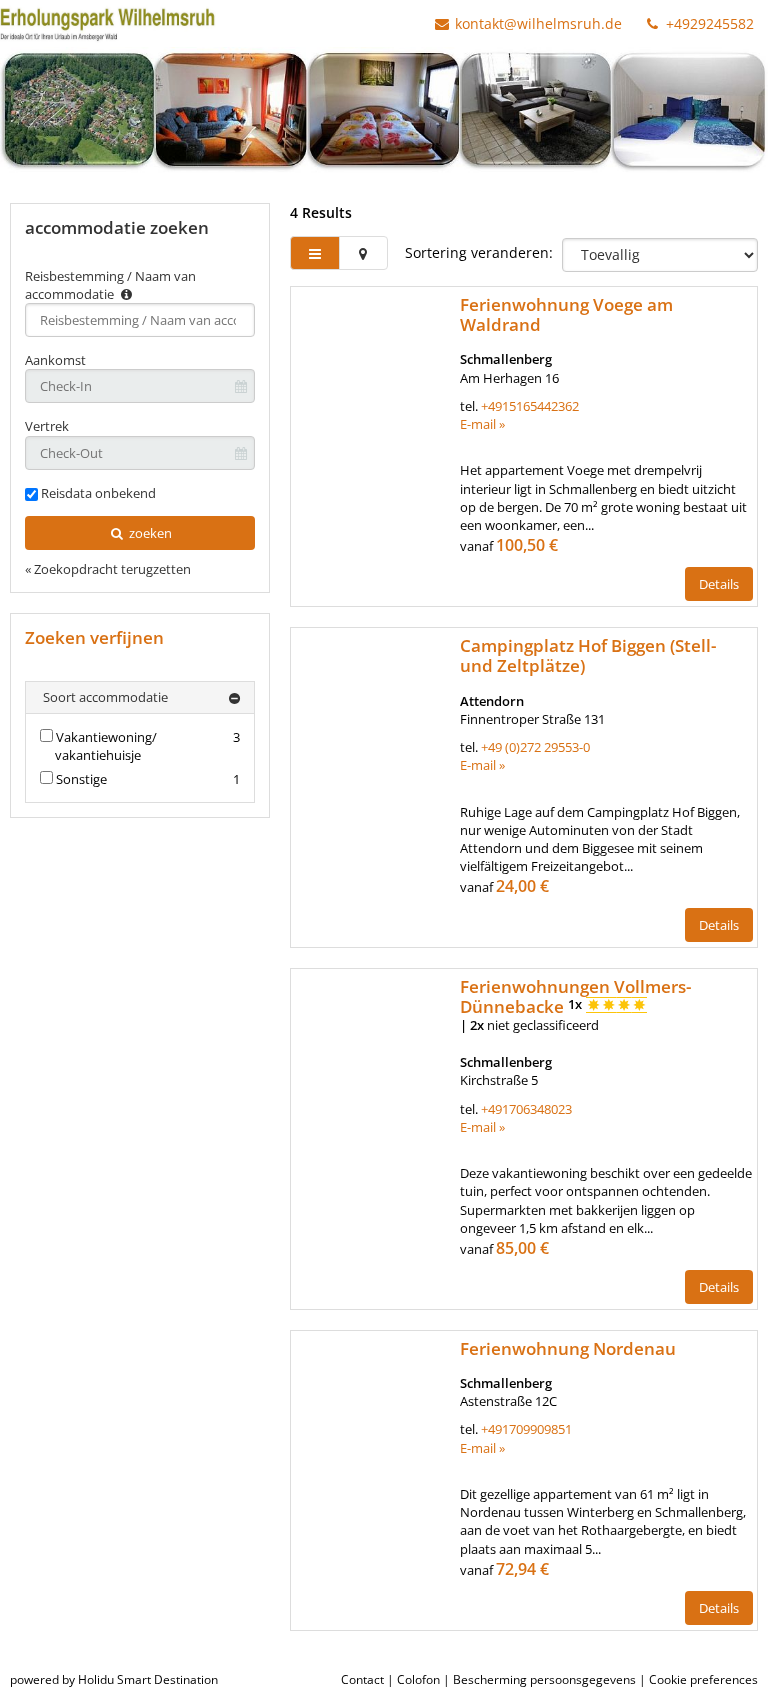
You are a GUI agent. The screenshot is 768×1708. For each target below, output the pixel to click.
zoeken (149, 533)
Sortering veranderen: (479, 252)
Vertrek (47, 426)
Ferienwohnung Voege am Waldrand (566, 314)
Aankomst (55, 360)
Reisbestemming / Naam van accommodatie (110, 285)
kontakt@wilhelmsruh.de (538, 23)
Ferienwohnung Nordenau (568, 1348)
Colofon (418, 1679)
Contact (362, 1679)
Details (719, 584)
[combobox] (140, 320)
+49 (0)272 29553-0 (535, 747)
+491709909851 (526, 1429)
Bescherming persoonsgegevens (544, 1679)
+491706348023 (526, 1109)
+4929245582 (708, 23)
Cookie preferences (703, 1679)
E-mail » (482, 424)
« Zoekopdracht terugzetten (108, 569)
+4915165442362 (530, 406)
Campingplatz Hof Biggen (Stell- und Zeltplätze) (588, 655)
